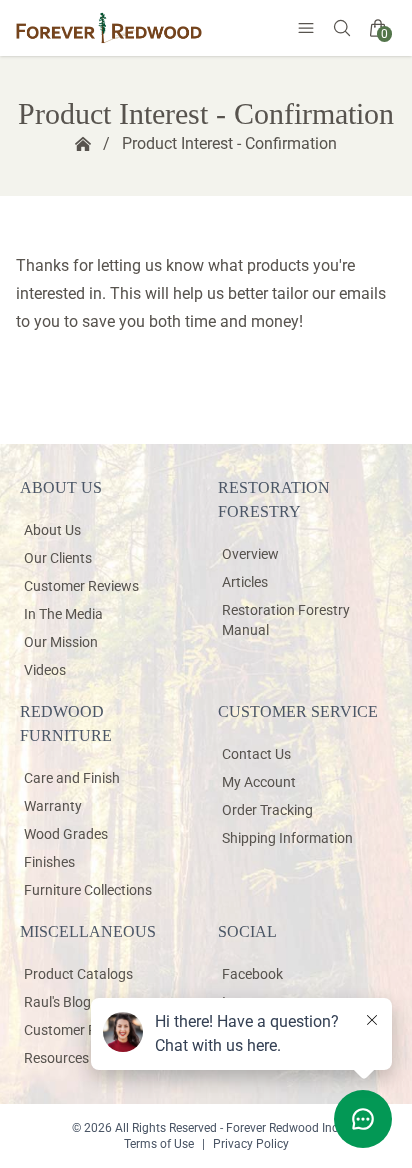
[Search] (342, 28)
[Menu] (306, 28)
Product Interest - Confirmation (229, 143)
